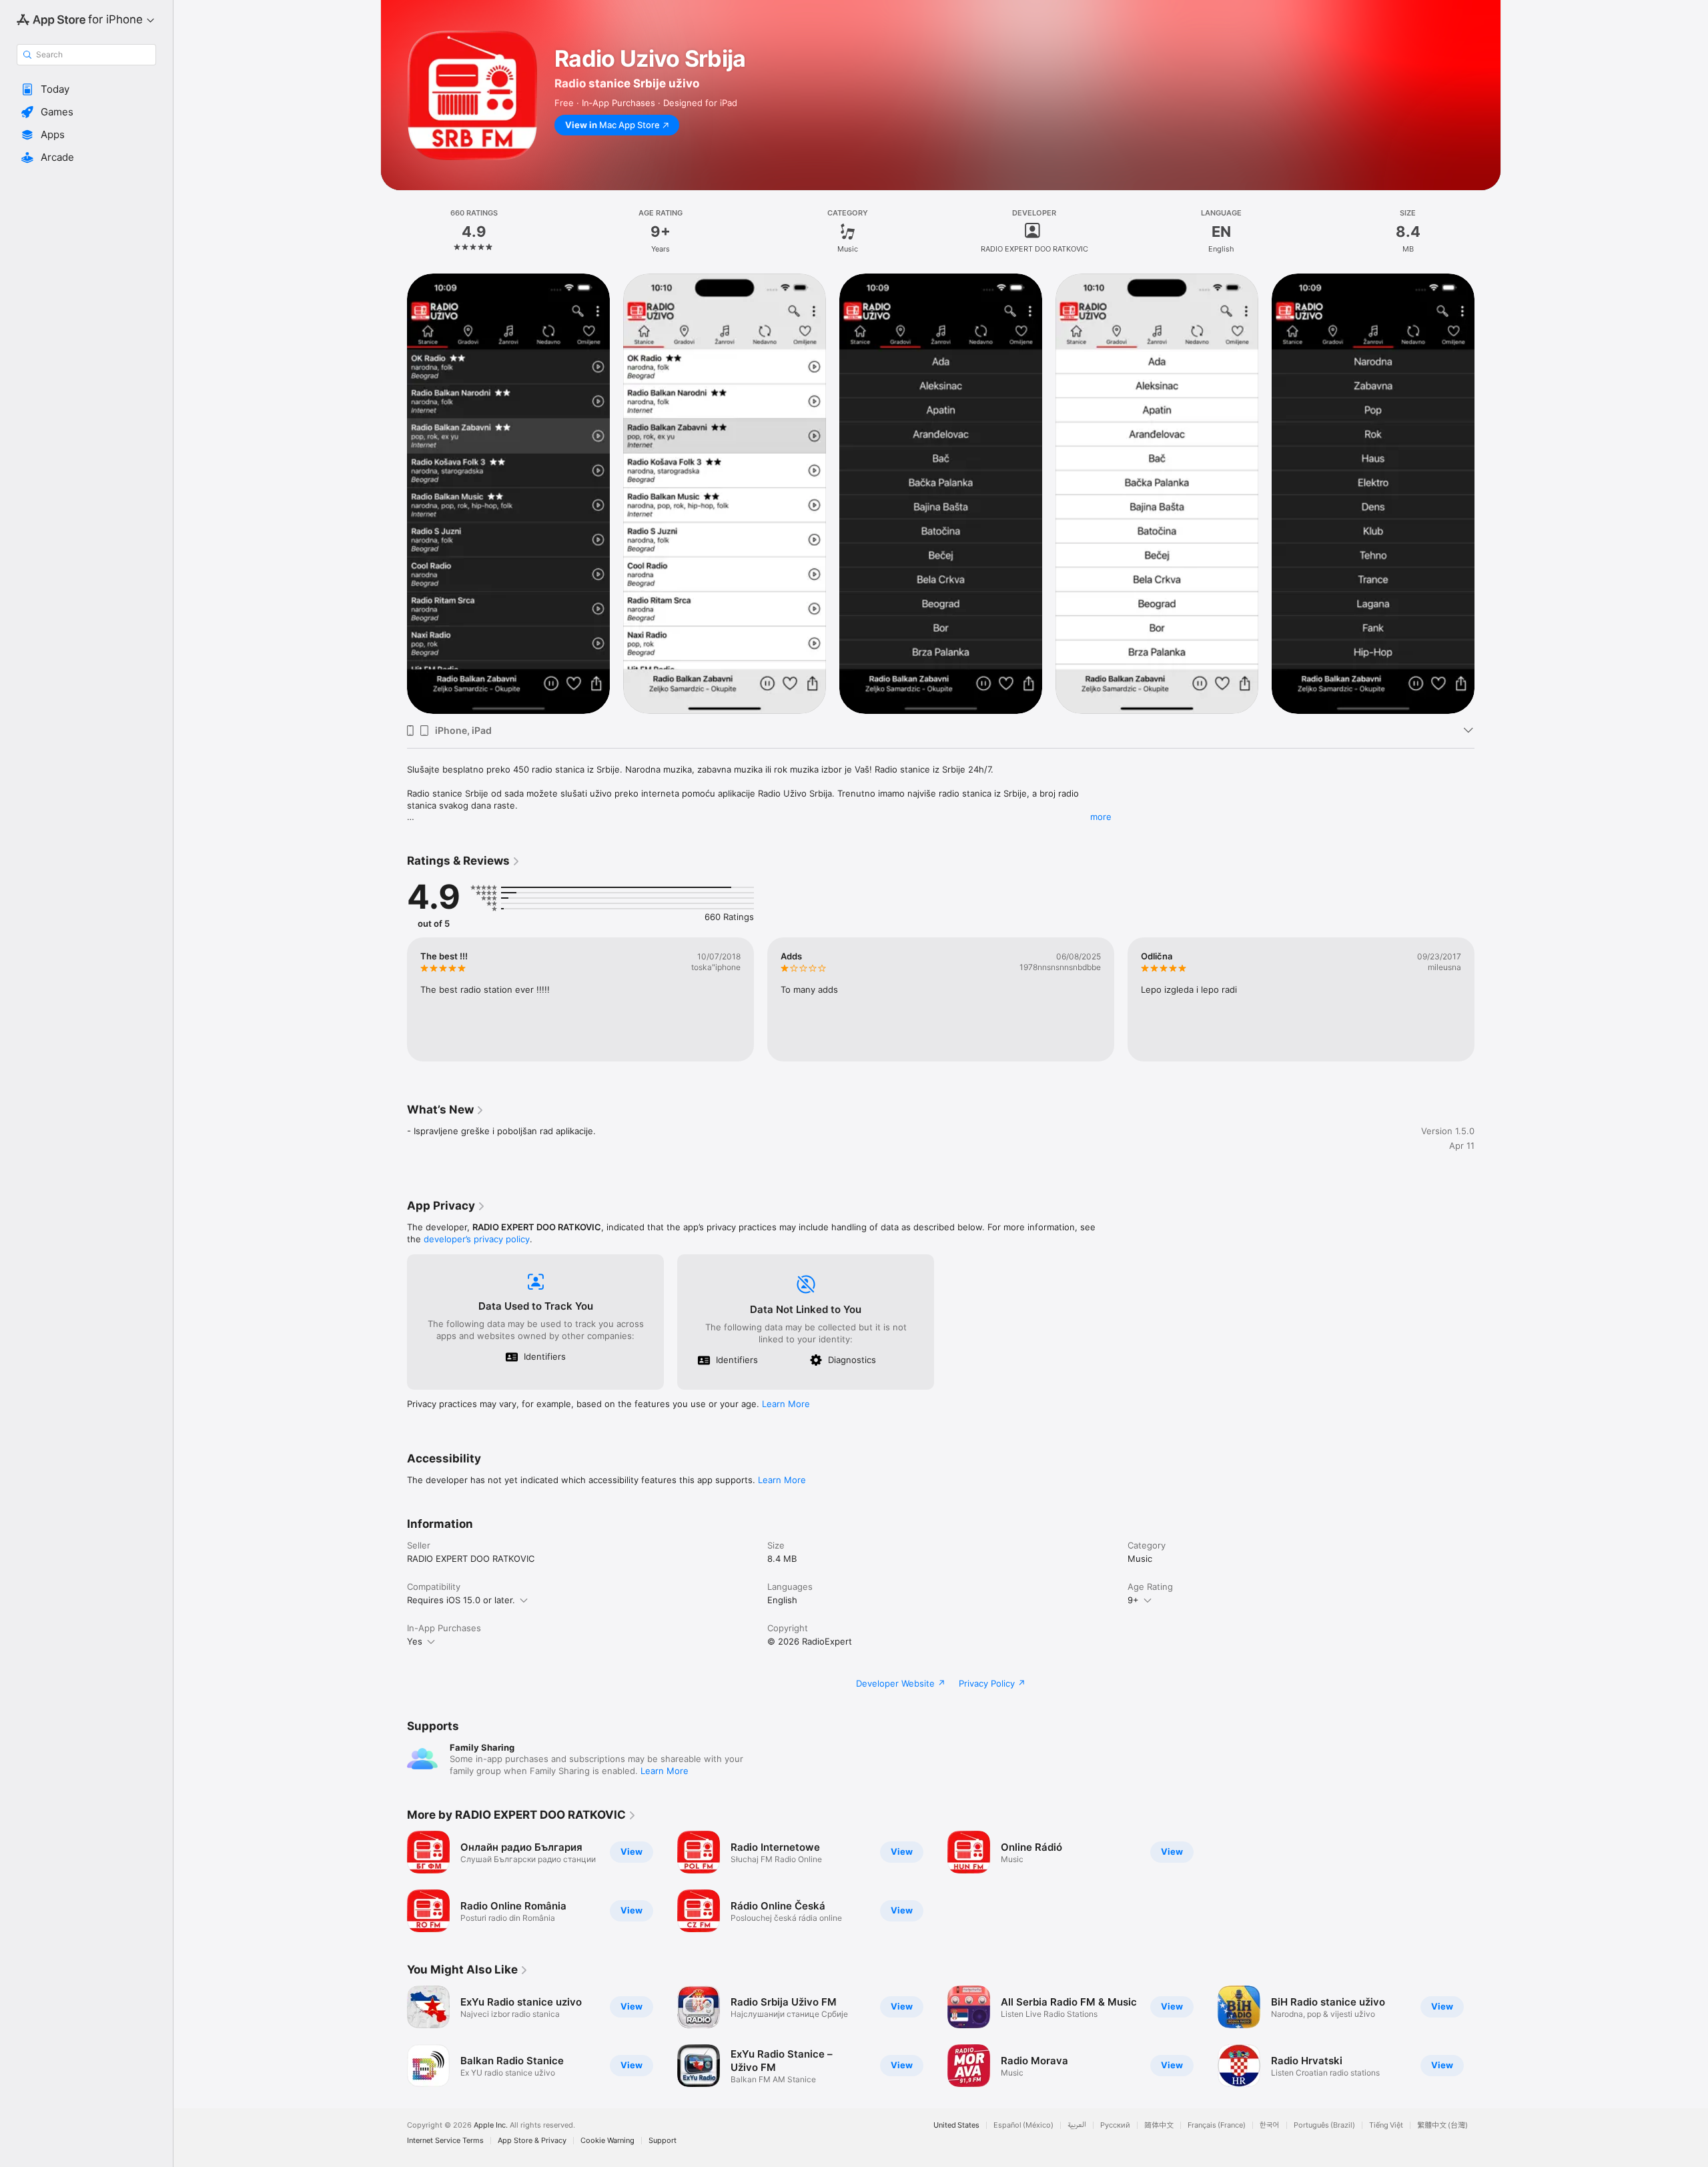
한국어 (1270, 2125)
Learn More (786, 1404)
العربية (1077, 2125)
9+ (1133, 1600)
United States (956, 2125)
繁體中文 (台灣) (1442, 2125)
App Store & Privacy (532, 2141)
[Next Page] (1488, 493)
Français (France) (1217, 2125)
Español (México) (1023, 2125)
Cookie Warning (607, 2141)
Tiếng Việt (1386, 2125)
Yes (415, 1641)
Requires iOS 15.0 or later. (461, 1600)
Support (663, 2141)
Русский (1115, 2125)
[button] (86, 89)
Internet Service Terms (445, 2141)
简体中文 (1159, 2125)
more (1101, 817)
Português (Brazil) (1324, 2125)
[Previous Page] (394, 493)
